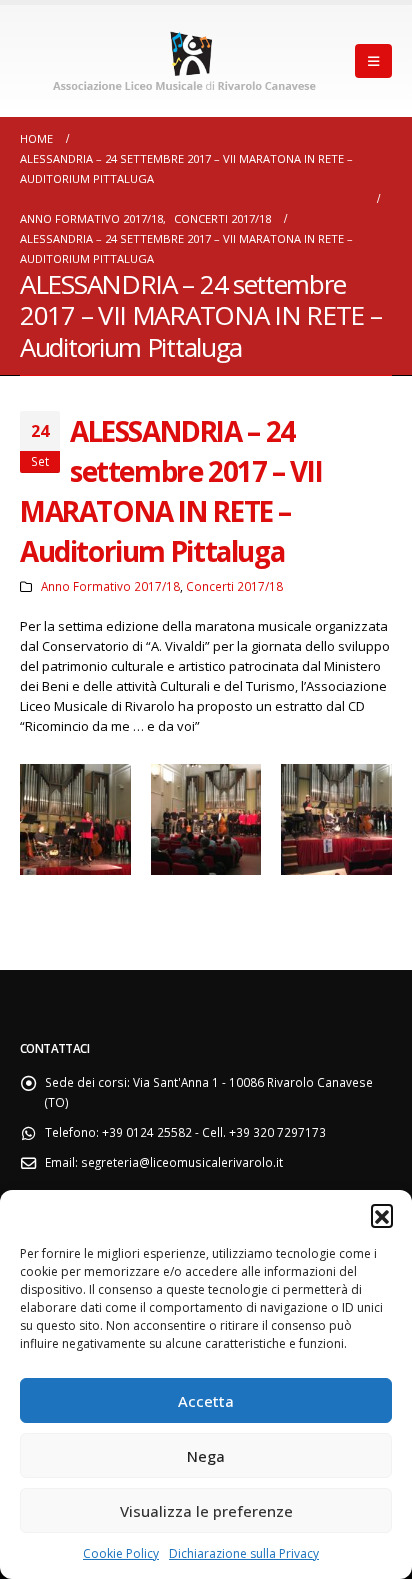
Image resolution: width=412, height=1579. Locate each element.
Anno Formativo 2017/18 (110, 586)
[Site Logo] (187, 60)
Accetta (206, 1401)
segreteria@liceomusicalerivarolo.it (182, 1162)
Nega (206, 1456)
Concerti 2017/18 (234, 586)
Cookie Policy (121, 1553)
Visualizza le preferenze (206, 1511)
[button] (382, 1215)
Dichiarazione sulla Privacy (244, 1553)
